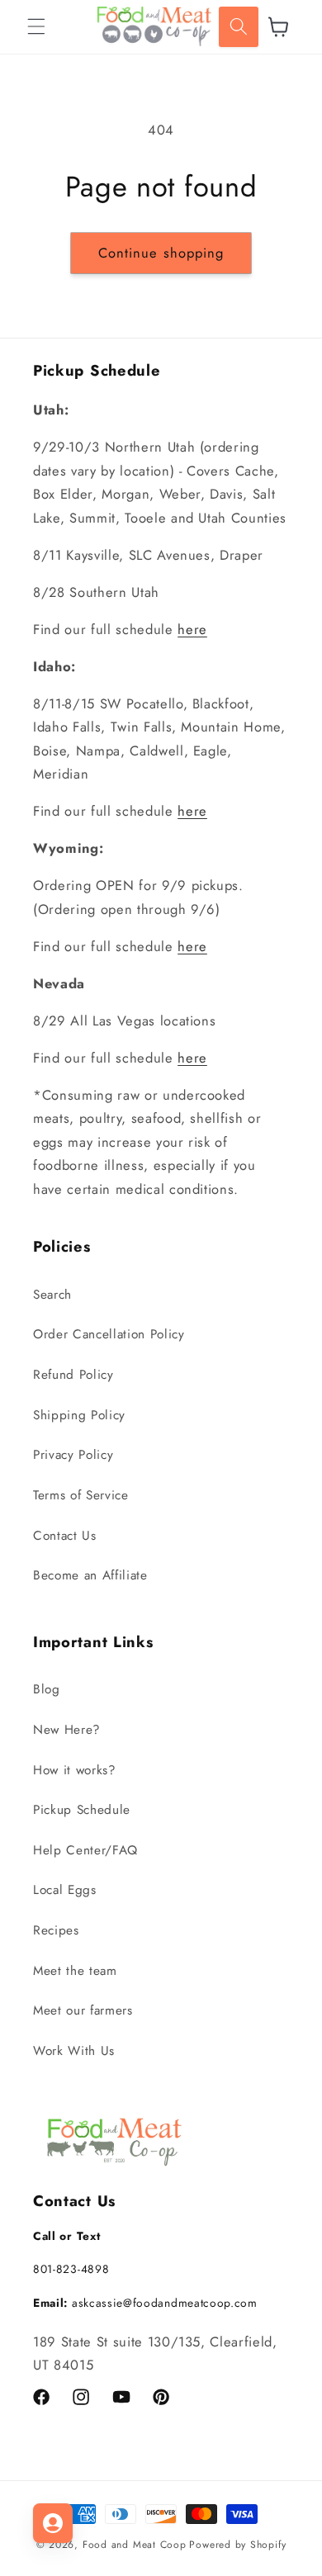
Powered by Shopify (237, 2545)
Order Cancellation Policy (109, 1334)
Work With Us (74, 2051)
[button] (36, 26)
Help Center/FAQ (85, 1850)
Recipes (56, 1930)
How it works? (75, 1770)
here (192, 629)
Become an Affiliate (90, 1575)
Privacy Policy (73, 1455)
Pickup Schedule (82, 1810)
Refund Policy (73, 1375)
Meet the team (75, 1971)
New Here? (67, 1730)
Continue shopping (161, 253)
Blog (47, 1689)
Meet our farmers (83, 2010)
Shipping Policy (79, 1415)
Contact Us (65, 1536)
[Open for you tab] (53, 2523)
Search (52, 1295)
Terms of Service (81, 1495)
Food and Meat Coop (135, 2545)
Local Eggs (65, 1890)
